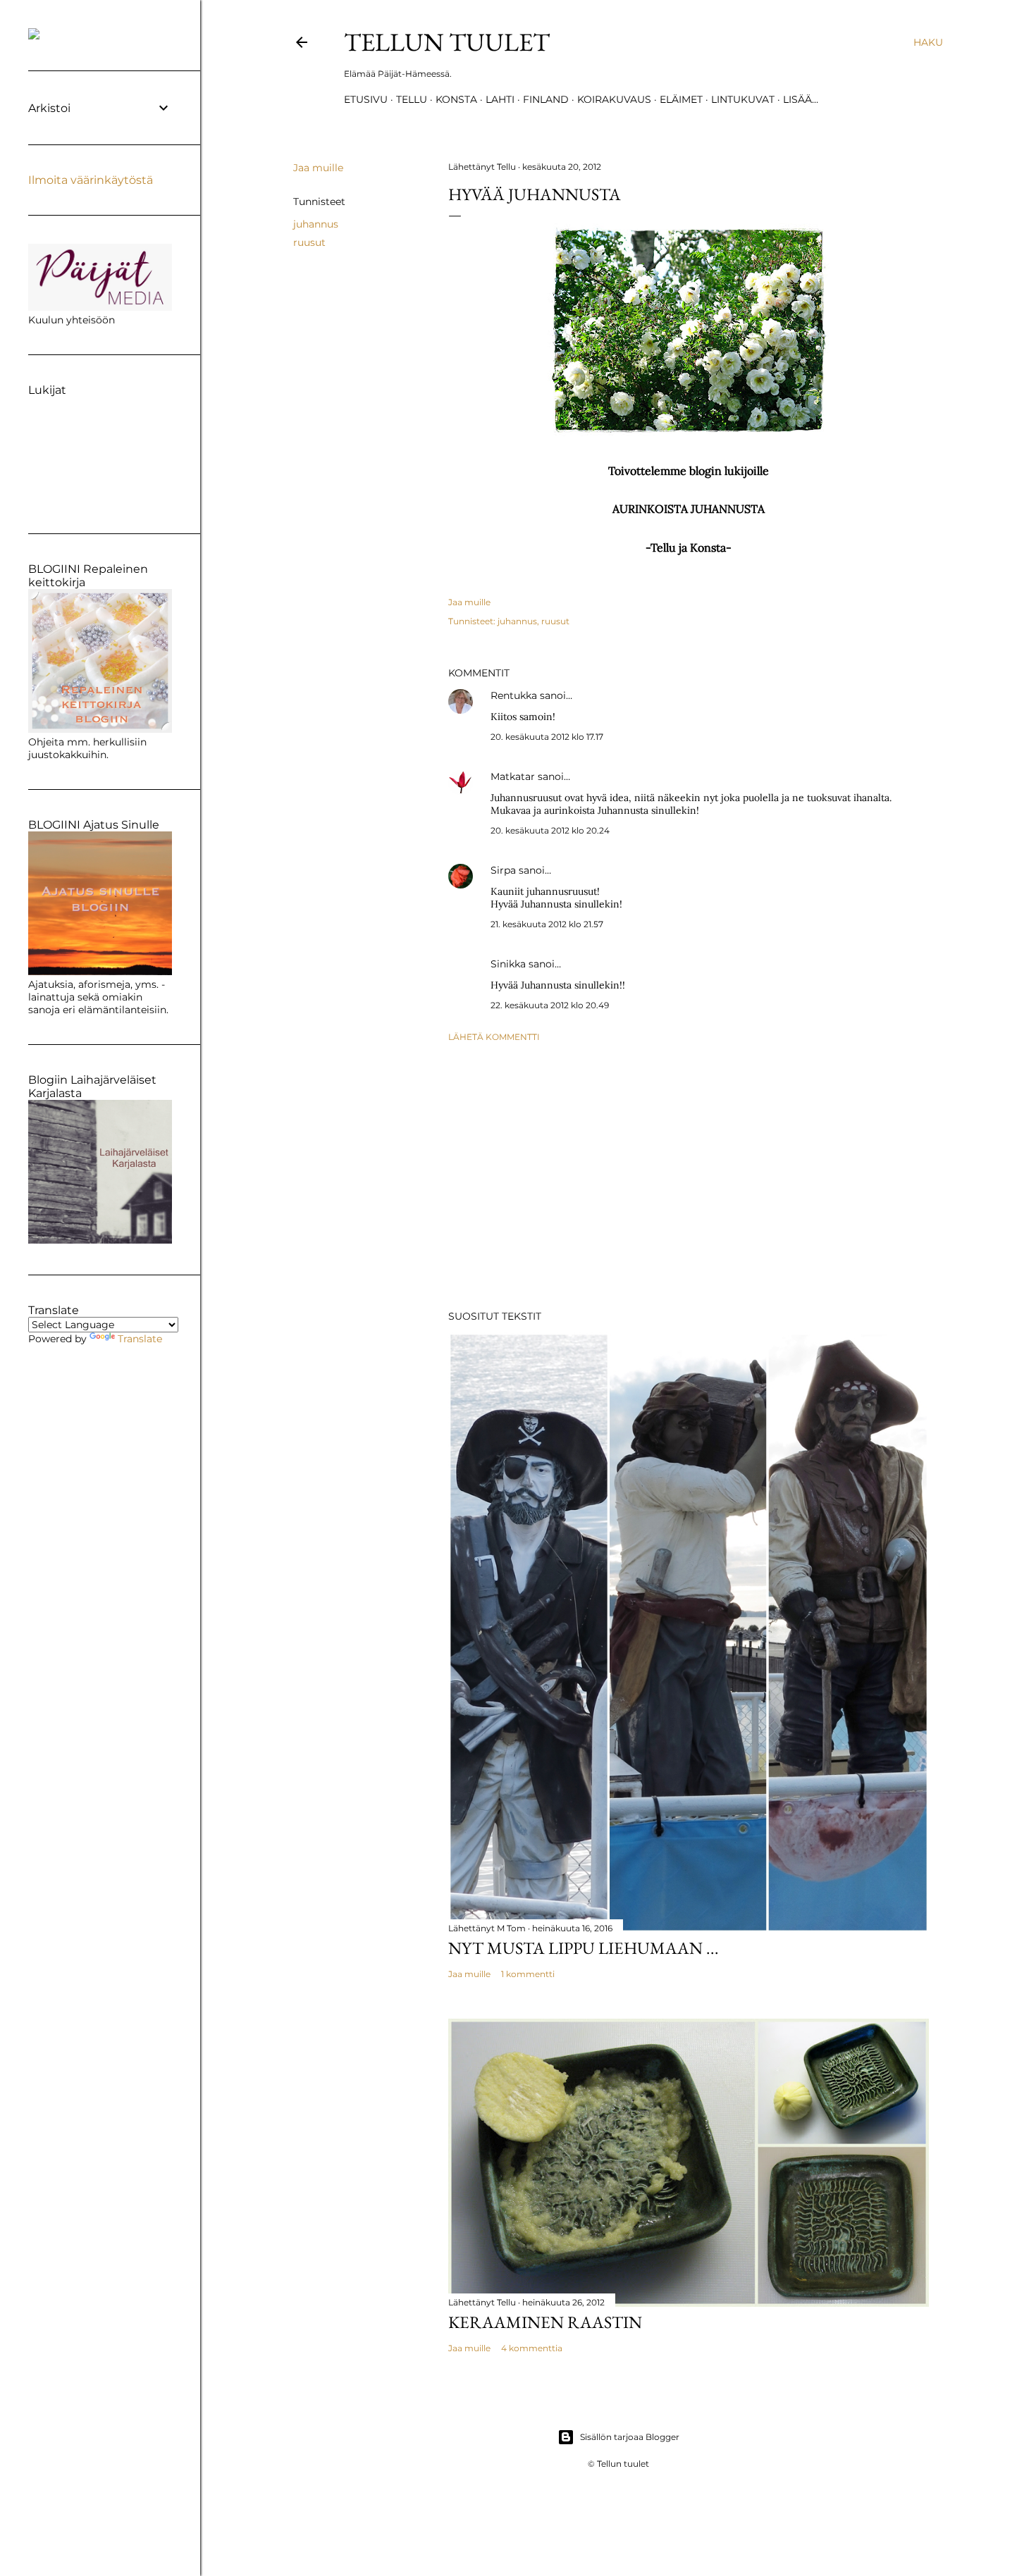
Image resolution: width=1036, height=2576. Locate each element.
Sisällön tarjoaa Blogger (630, 2437)
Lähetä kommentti (494, 1037)
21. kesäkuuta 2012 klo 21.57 (547, 924)
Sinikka (508, 964)
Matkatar (513, 776)
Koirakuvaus (614, 99)
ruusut (309, 242)
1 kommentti (528, 1974)
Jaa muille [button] (318, 168)
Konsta (456, 99)
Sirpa (503, 870)
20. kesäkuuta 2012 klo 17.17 (547, 737)
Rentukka (514, 695)
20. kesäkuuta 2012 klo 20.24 (550, 830)
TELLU (412, 99)
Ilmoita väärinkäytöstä (91, 180)
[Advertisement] (689, 1176)
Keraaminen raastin (545, 2322)
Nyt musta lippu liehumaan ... (584, 1948)
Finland (546, 99)
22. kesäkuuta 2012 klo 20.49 (550, 1005)
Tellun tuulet (447, 42)
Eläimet (681, 99)
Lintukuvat (743, 99)
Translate (140, 1339)
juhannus (316, 224)
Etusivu (366, 99)
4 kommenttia (532, 2348)
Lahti (500, 99)
